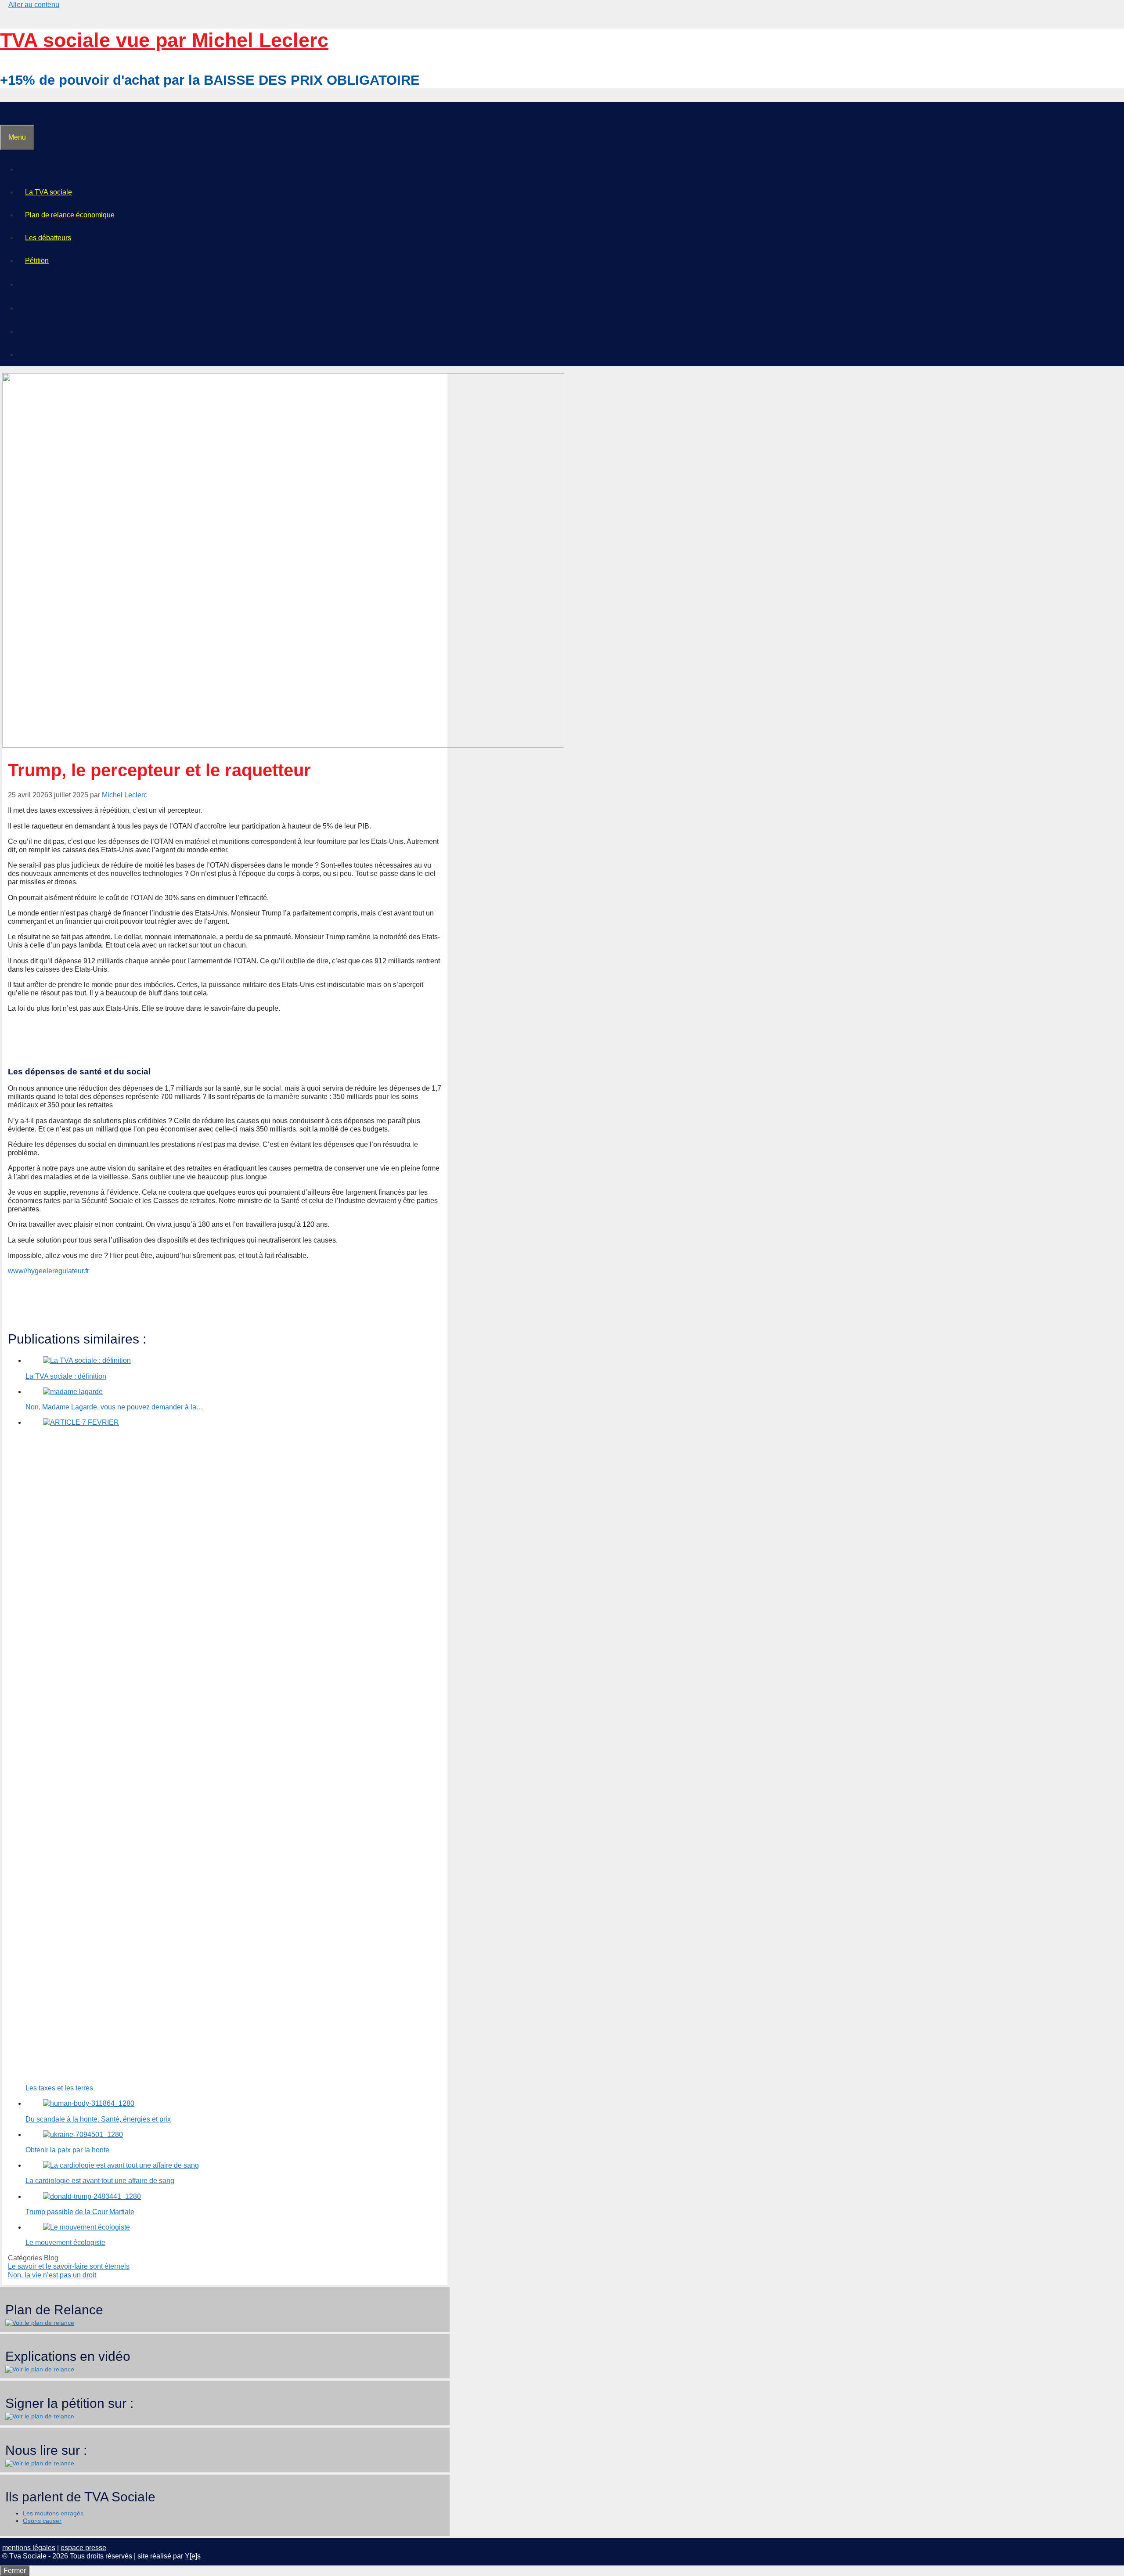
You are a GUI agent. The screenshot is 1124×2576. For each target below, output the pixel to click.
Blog (51, 2258)
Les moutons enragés (53, 2513)
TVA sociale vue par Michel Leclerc (164, 40)
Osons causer (42, 2521)
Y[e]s (193, 2556)
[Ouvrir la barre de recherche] (7, 113)
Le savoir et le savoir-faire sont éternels (69, 2266)
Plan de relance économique (70, 215)
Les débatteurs (48, 238)
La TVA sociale (49, 192)
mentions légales (29, 2548)
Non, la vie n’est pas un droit (52, 2275)
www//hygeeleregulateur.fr (49, 1271)
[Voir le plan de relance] (40, 2323)
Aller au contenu (34, 5)
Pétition (37, 261)
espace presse (83, 2548)
